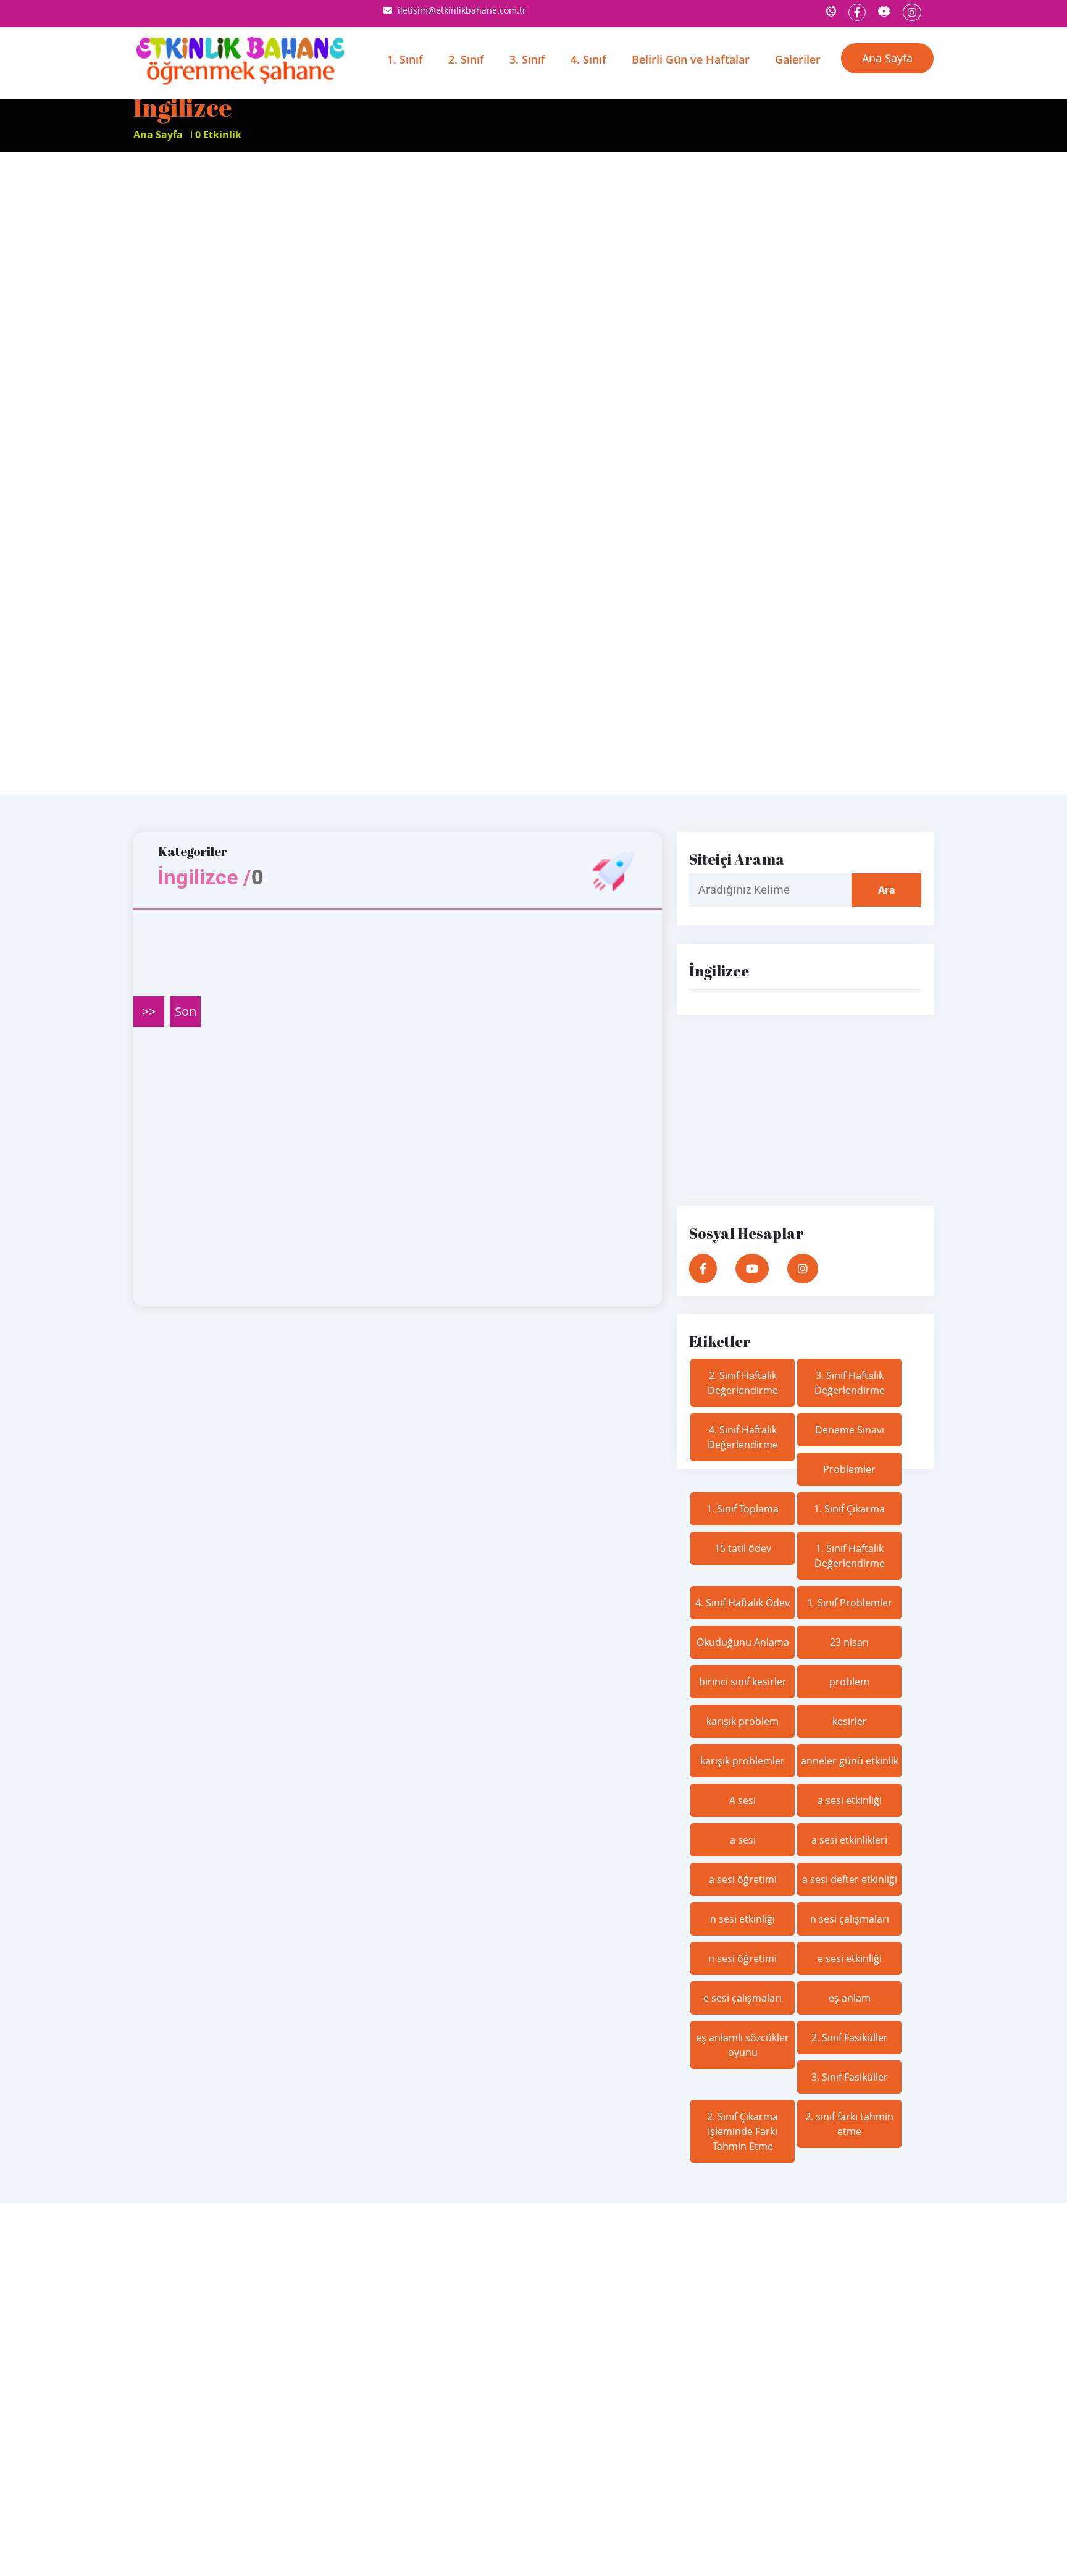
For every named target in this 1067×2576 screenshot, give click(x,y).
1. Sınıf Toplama (743, 1509)
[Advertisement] (533, 245)
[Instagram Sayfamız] (912, 12)
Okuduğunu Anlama (743, 1642)
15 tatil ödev (743, 1548)
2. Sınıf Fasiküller (850, 2037)
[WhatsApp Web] (831, 11)
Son (186, 1011)
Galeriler (798, 59)
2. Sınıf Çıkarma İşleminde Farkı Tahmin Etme (743, 2131)
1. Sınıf (405, 59)
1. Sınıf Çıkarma (849, 1509)
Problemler (849, 1469)
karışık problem (743, 1721)
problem (849, 1682)
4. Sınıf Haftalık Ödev (743, 1603)
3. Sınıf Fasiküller (850, 2077)
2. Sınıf (466, 59)
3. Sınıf (527, 59)
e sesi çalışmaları (743, 1998)
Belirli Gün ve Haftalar (691, 59)
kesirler (850, 1721)
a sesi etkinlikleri (849, 1840)
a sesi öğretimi (743, 1879)
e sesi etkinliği (850, 1958)
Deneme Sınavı (850, 1430)
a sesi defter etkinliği (850, 1879)
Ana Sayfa (887, 58)
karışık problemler (743, 1761)
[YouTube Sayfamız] (884, 11)
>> (149, 1011)
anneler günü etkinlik (850, 1761)
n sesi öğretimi (743, 1958)
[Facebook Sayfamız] (857, 12)
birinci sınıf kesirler (743, 1682)
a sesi (743, 1840)
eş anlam (850, 1998)
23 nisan (849, 1642)
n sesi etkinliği (743, 1919)
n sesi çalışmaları (850, 1919)
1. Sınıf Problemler (850, 1603)
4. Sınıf (588, 59)
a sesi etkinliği (850, 1800)
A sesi (743, 1800)
